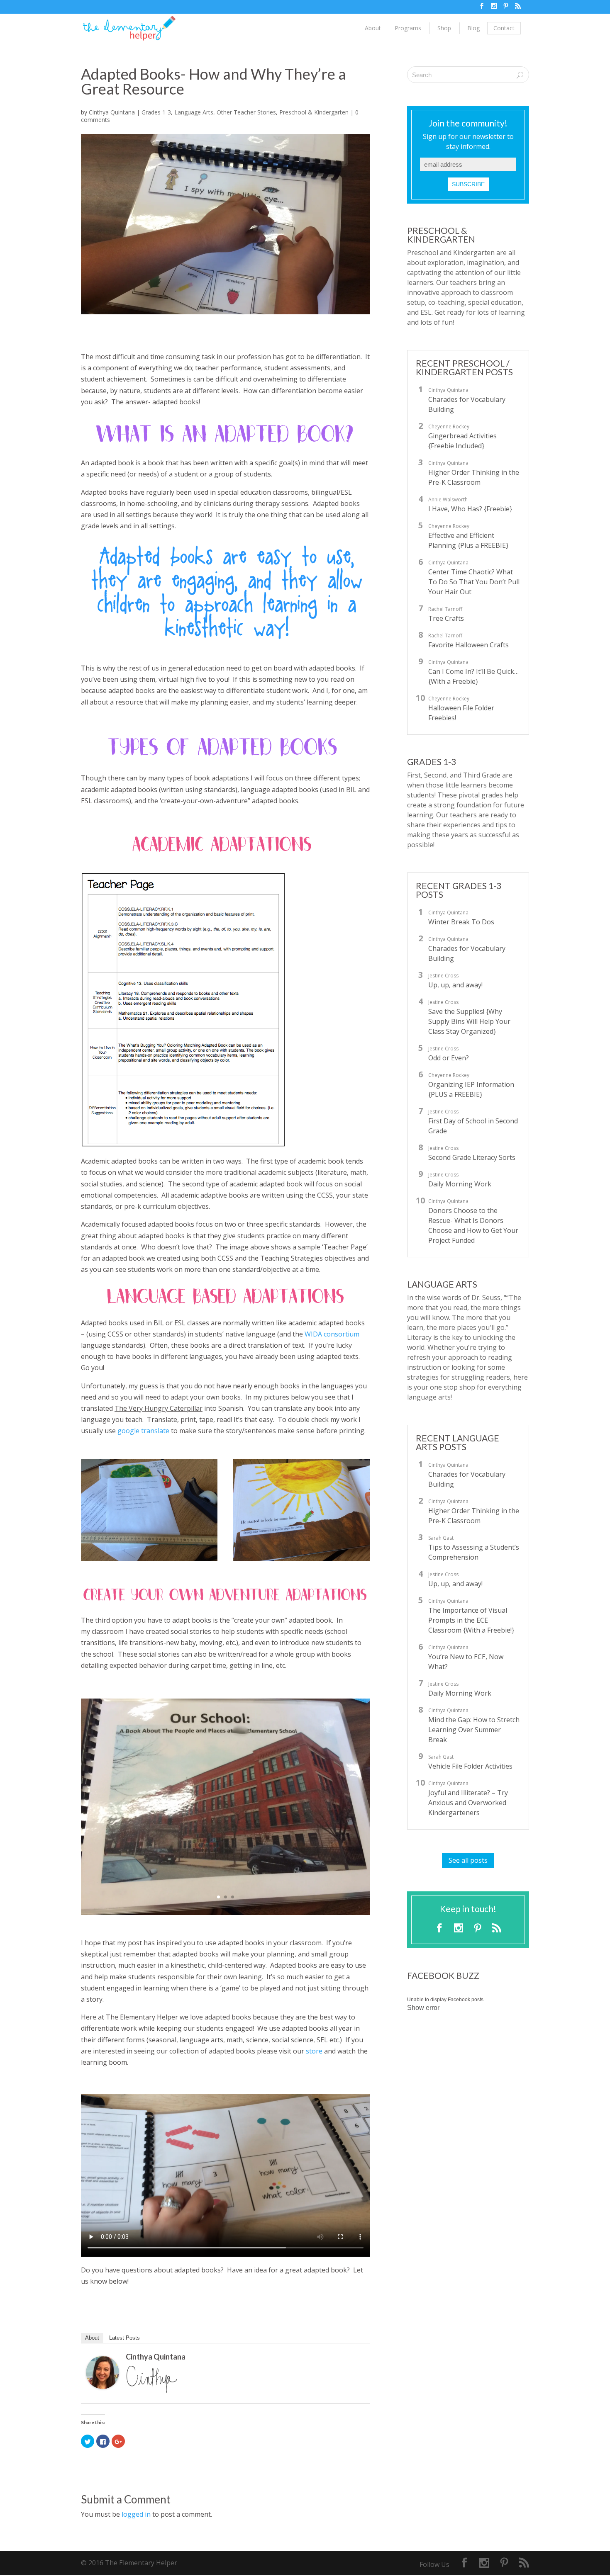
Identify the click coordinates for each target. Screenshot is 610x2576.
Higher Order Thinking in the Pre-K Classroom (474, 477)
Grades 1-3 (156, 112)
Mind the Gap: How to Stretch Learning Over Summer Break (474, 1730)
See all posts (468, 1860)
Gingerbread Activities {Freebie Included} (462, 441)
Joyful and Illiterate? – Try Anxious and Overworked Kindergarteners (468, 1803)
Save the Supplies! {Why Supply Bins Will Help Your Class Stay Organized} (469, 1021)
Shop (444, 28)
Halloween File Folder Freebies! (461, 713)
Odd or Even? (449, 1058)
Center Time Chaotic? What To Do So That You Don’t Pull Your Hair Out (474, 582)
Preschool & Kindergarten (314, 112)
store (314, 2051)
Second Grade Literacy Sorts (472, 1157)
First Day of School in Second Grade (473, 1126)
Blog (473, 28)
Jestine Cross (443, 976)
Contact (504, 28)
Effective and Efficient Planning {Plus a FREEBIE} (468, 540)
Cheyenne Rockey (449, 426)
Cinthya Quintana (112, 112)
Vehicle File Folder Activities (470, 1766)
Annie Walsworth (448, 499)
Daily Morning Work (460, 1184)
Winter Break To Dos (461, 922)
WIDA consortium (332, 1334)
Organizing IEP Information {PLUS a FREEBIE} (471, 1089)
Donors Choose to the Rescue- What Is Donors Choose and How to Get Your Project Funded (473, 1225)
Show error (423, 2008)
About (373, 28)
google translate (143, 1431)
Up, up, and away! (455, 985)
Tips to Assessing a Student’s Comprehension (474, 1552)
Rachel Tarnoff (445, 609)
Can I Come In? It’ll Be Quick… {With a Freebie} (473, 676)
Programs (408, 28)
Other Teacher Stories (246, 112)
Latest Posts (124, 2338)
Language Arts (194, 112)
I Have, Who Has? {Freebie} (470, 509)
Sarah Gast (441, 1538)
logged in (136, 2514)
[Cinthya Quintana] (102, 2383)
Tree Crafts (446, 618)
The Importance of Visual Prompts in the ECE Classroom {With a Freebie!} (471, 1620)
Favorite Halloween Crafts (468, 645)
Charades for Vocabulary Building (467, 404)
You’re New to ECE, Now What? (466, 1662)
